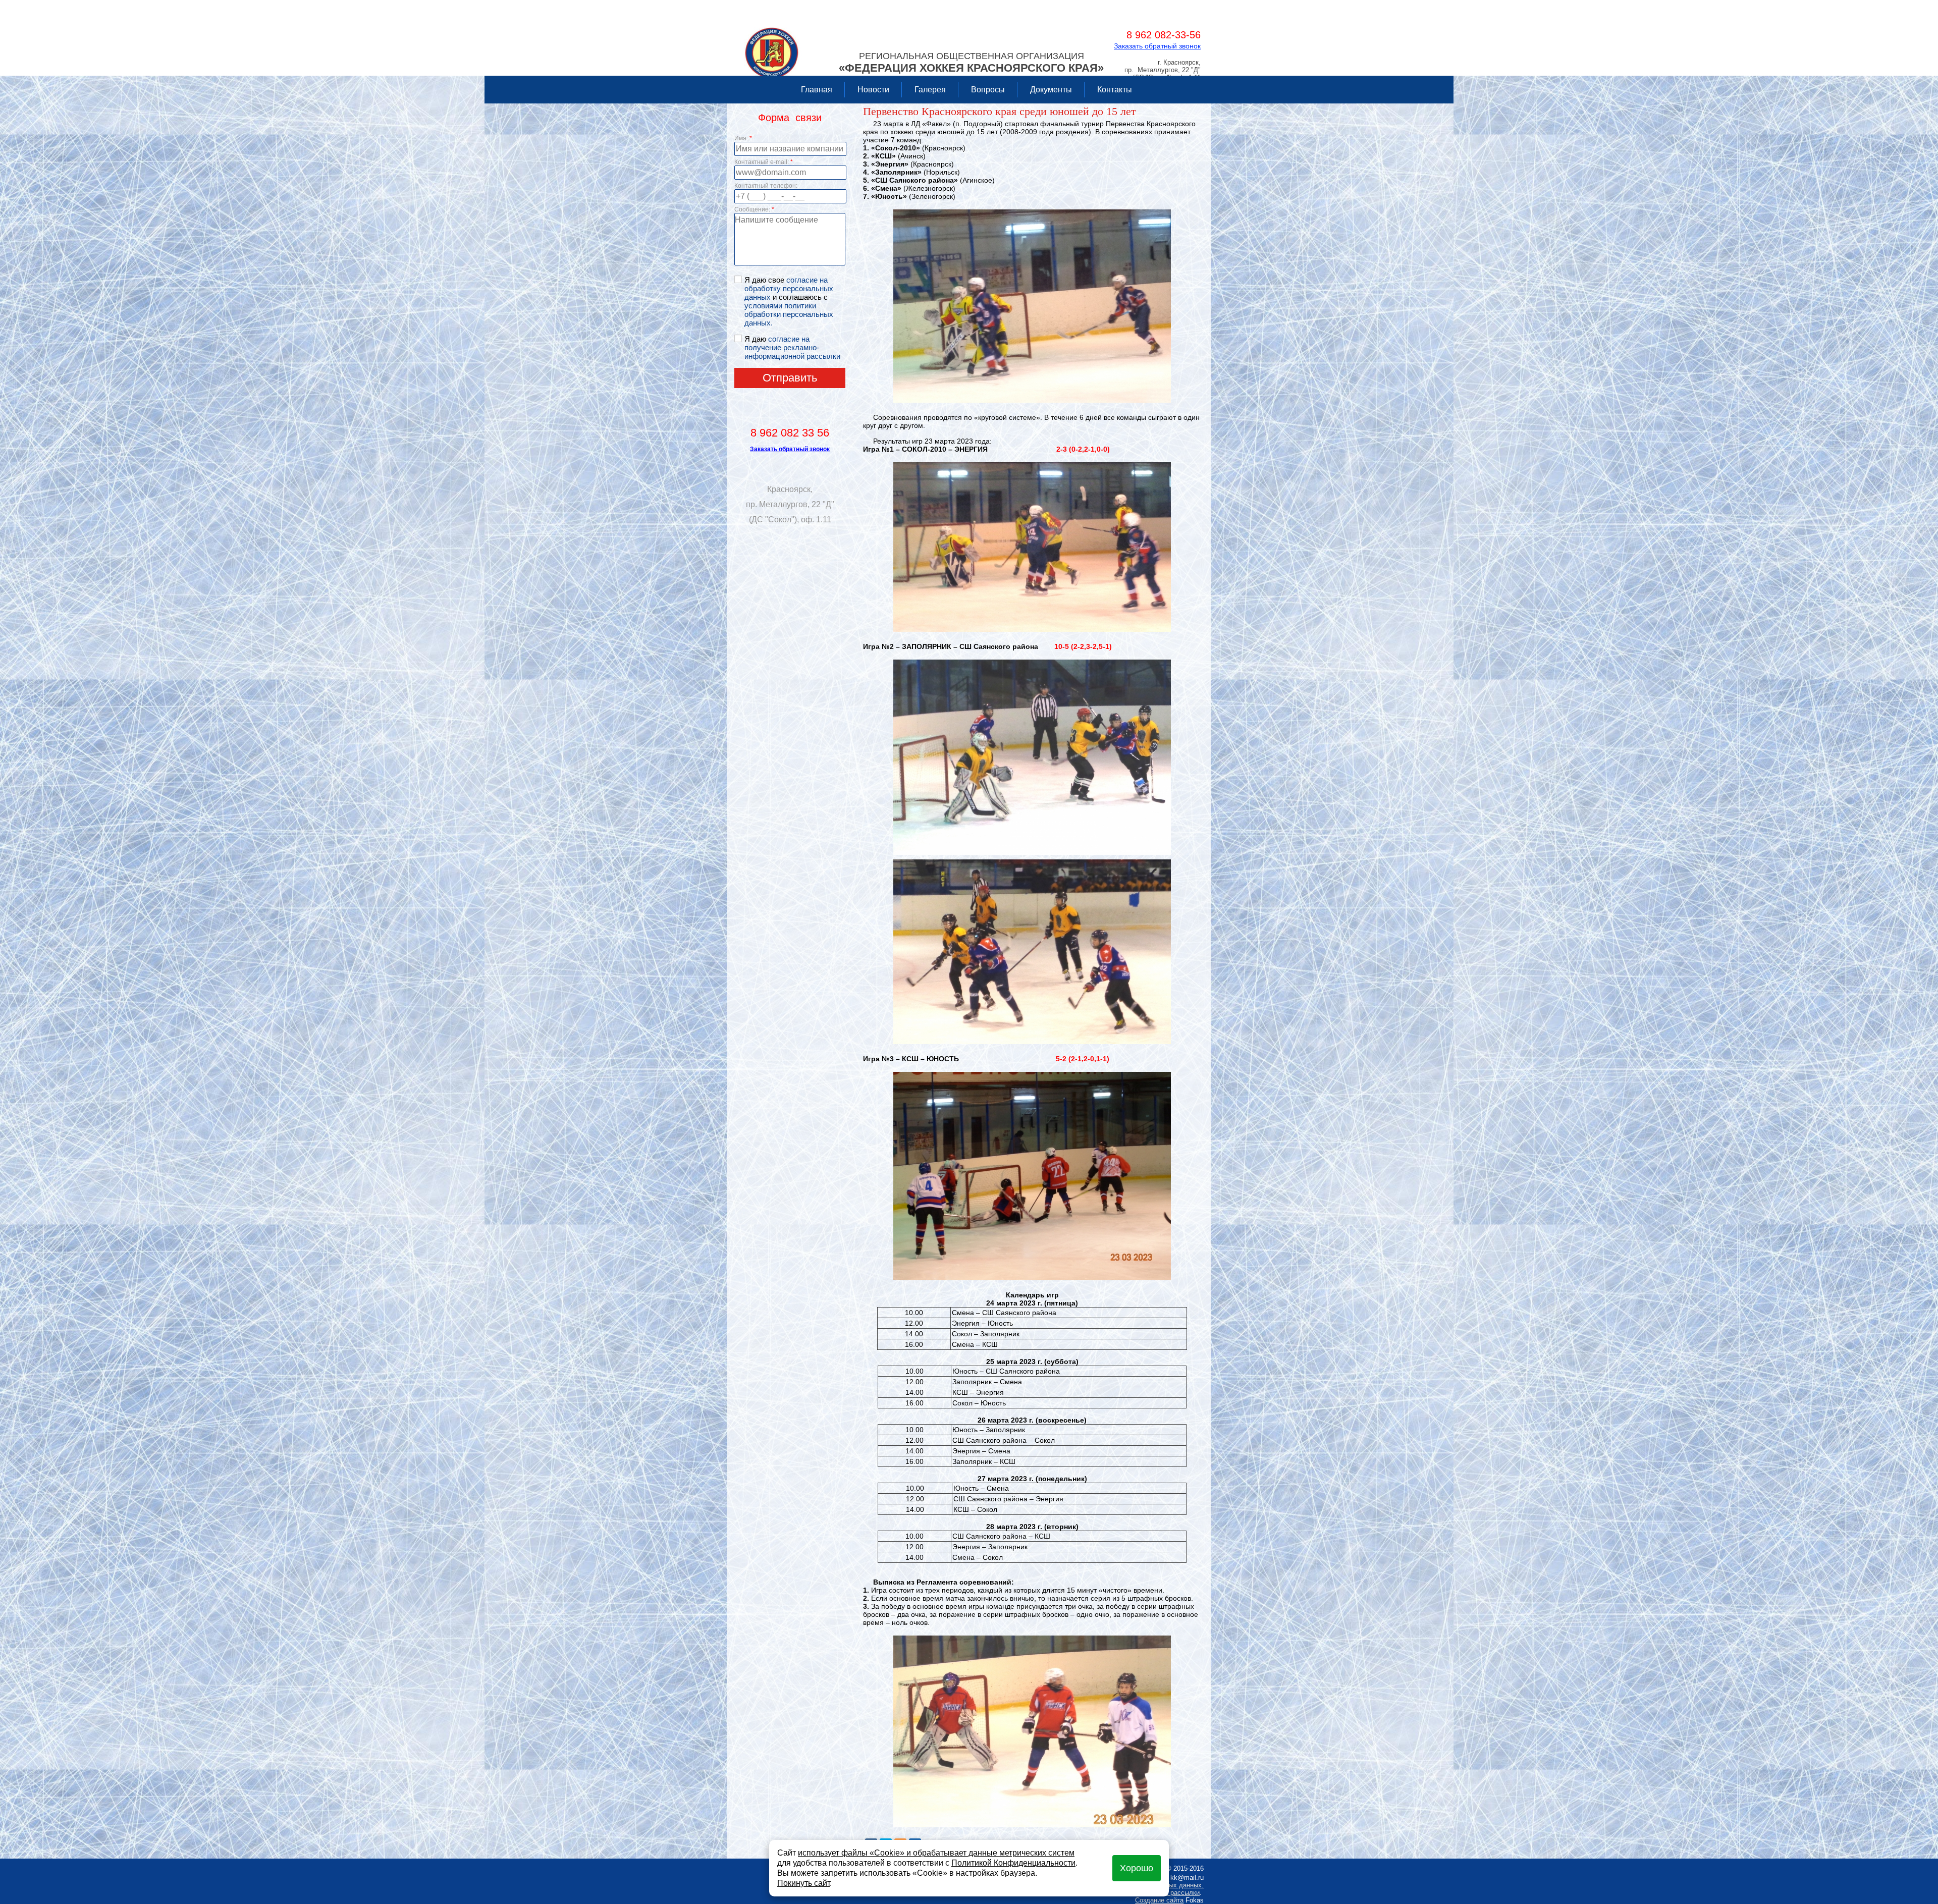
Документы (1051, 90)
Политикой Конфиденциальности (1013, 1863)
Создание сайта (1159, 1900)
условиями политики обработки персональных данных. (789, 314)
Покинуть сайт (803, 1883)
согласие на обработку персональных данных (789, 288)
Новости (873, 90)
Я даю (792, 347)
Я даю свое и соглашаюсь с (789, 301)
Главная (817, 90)
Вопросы (988, 90)
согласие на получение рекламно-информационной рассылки (792, 347)
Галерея (930, 90)
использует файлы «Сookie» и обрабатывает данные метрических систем (936, 1853)
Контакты (1115, 90)
